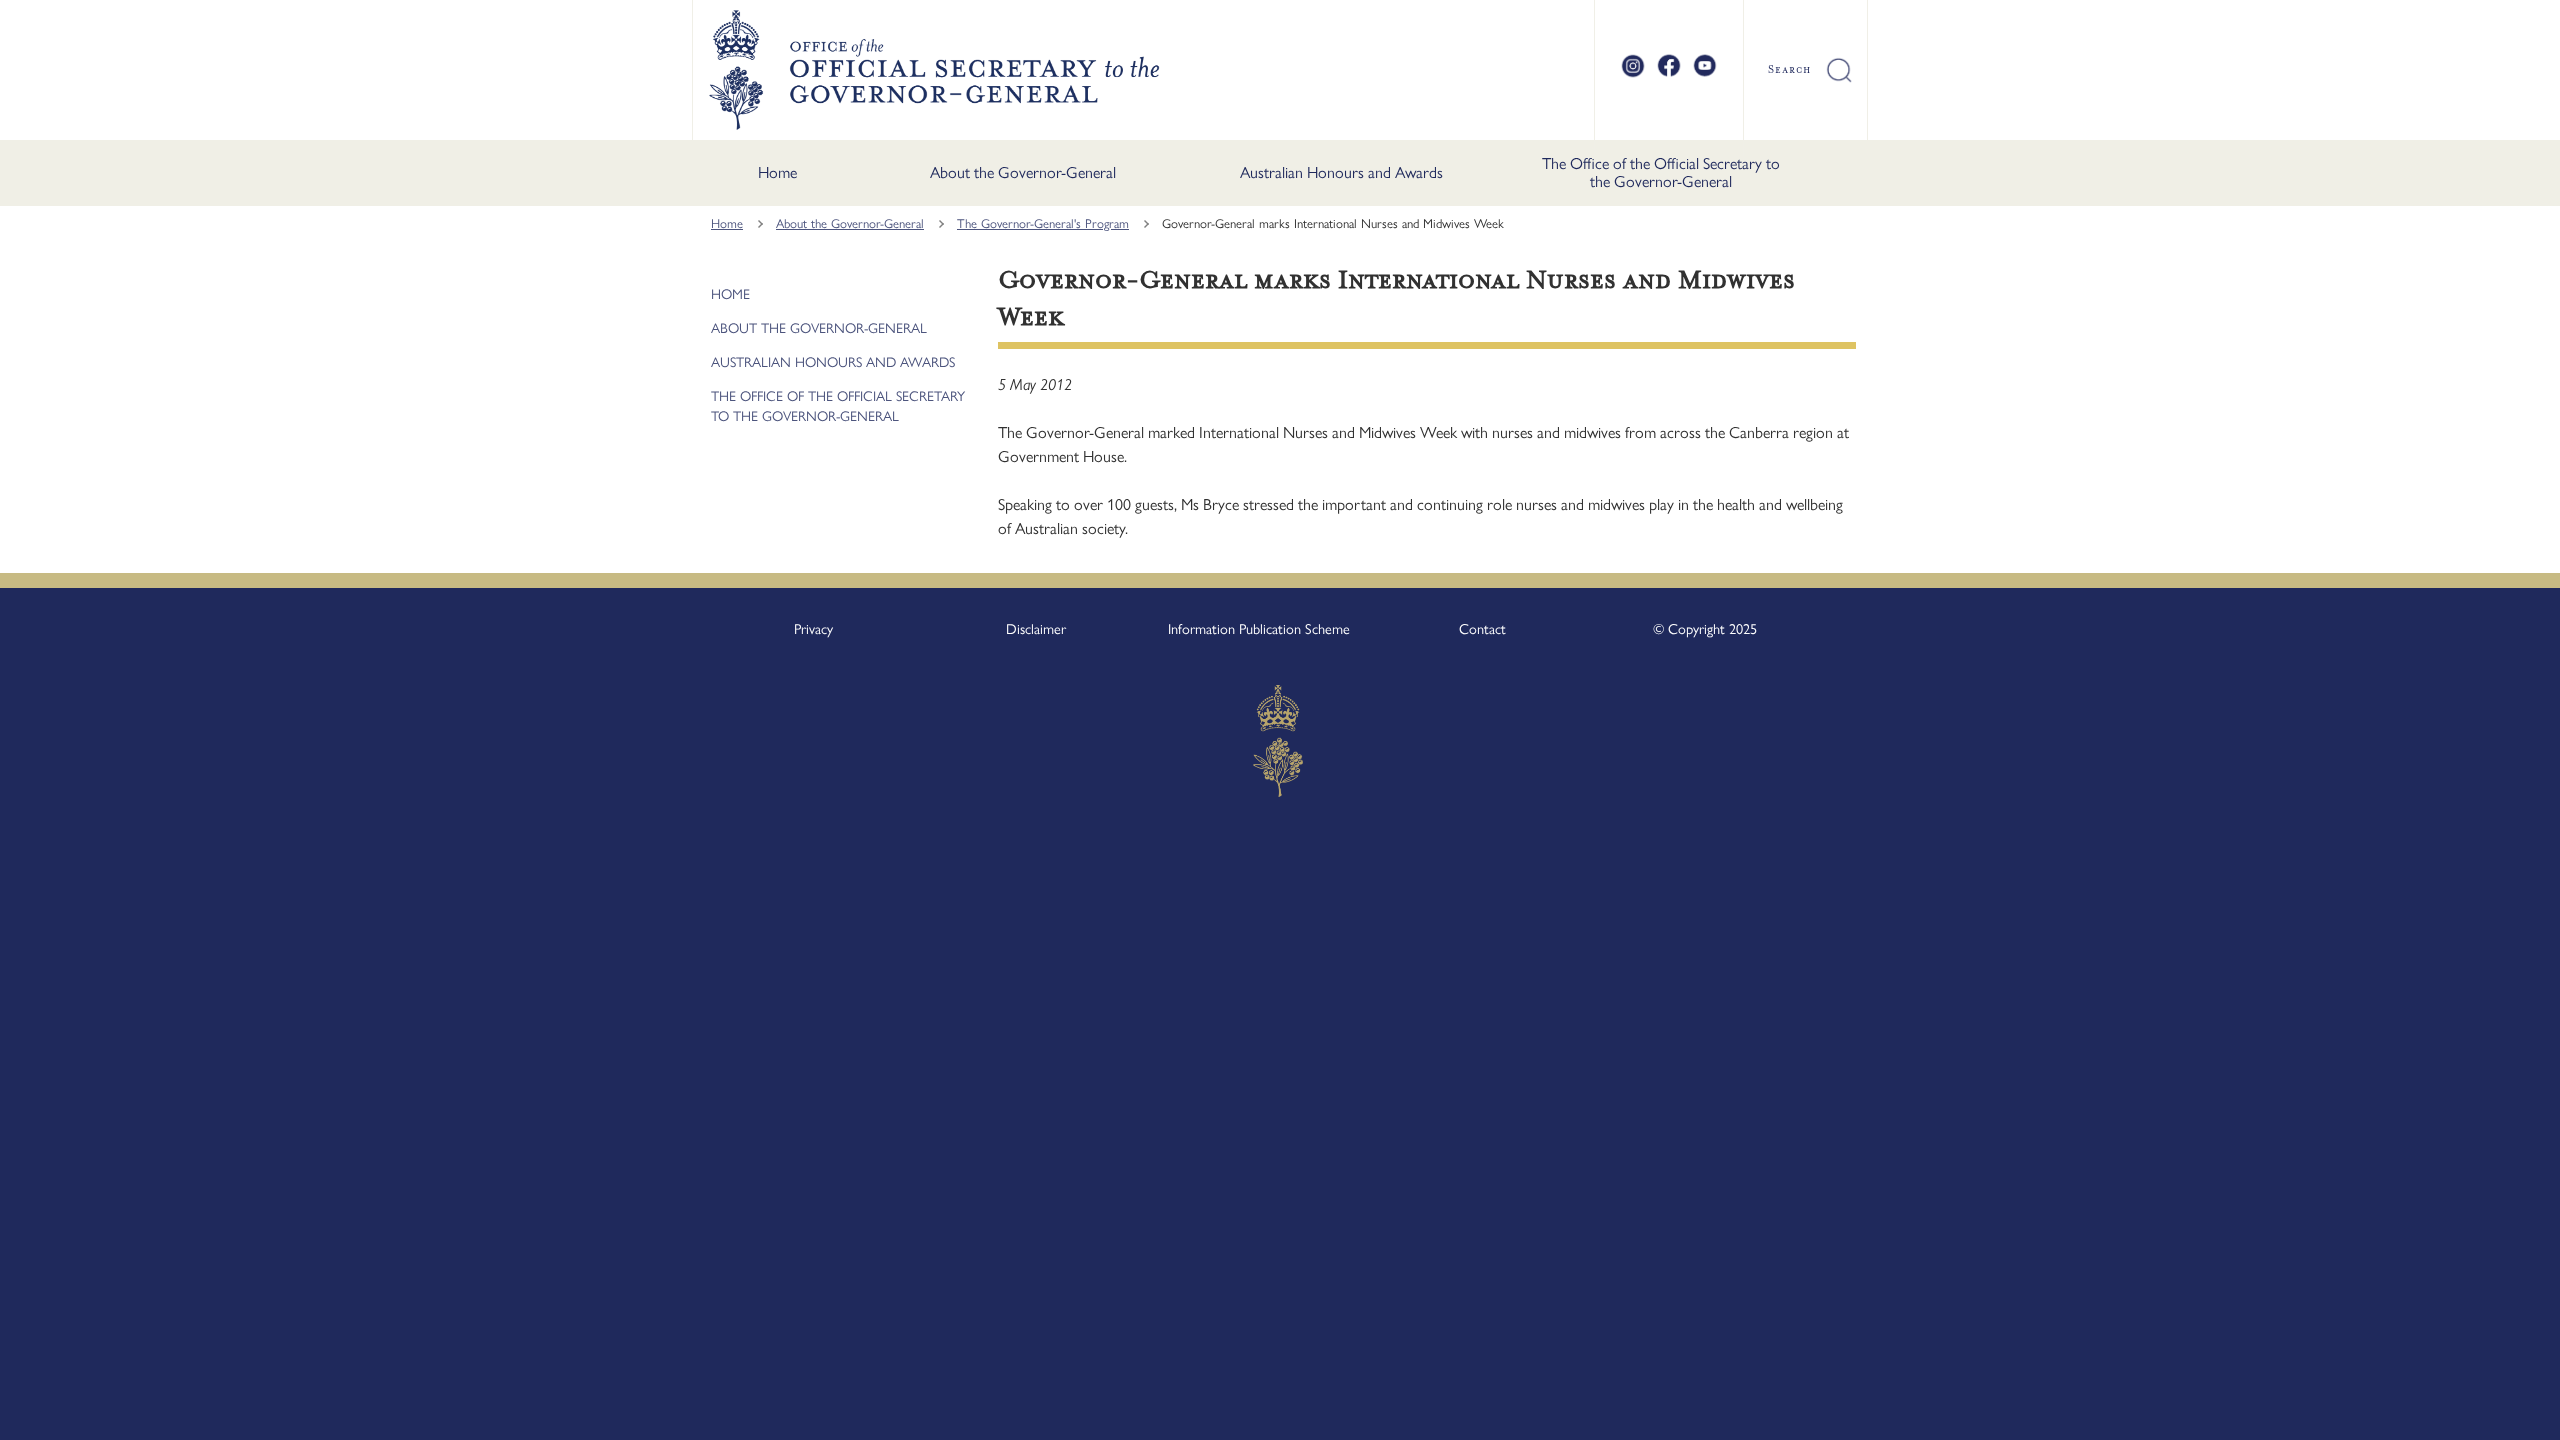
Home (777, 172)
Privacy (813, 629)
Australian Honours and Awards (1341, 172)
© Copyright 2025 (1705, 629)
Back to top (2492, 1411)
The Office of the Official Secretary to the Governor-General (1661, 172)
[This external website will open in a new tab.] (1633, 74)
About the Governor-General (1023, 172)
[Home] (933, 70)
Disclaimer (1036, 629)
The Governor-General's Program (1043, 223)
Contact (1482, 629)
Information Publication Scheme (1259, 629)
